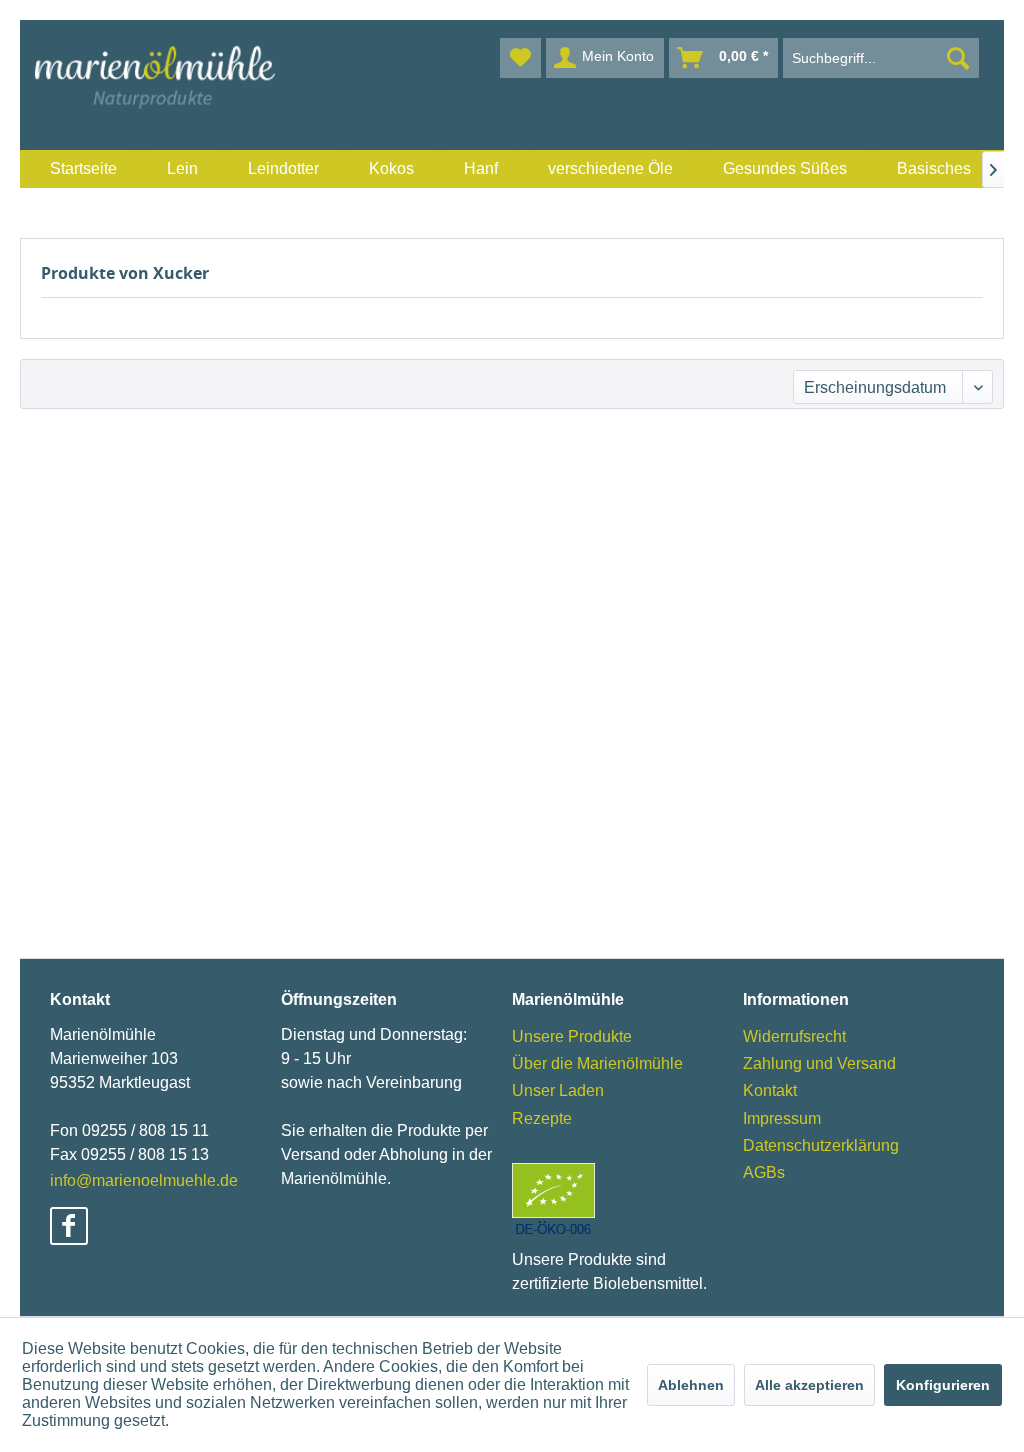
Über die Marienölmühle (597, 1063)
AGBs (764, 1172)
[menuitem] (83, 169)
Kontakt (770, 1090)
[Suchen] (958, 58)
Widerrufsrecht (794, 1036)
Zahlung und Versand (819, 1063)
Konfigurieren (943, 1385)
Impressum (782, 1118)
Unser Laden (558, 1090)
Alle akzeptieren (809, 1385)
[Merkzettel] (520, 58)
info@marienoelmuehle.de (144, 1180)
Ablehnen (691, 1385)
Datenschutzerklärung (821, 1145)
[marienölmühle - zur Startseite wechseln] (155, 77)
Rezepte (542, 1118)
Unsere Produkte (572, 1036)
